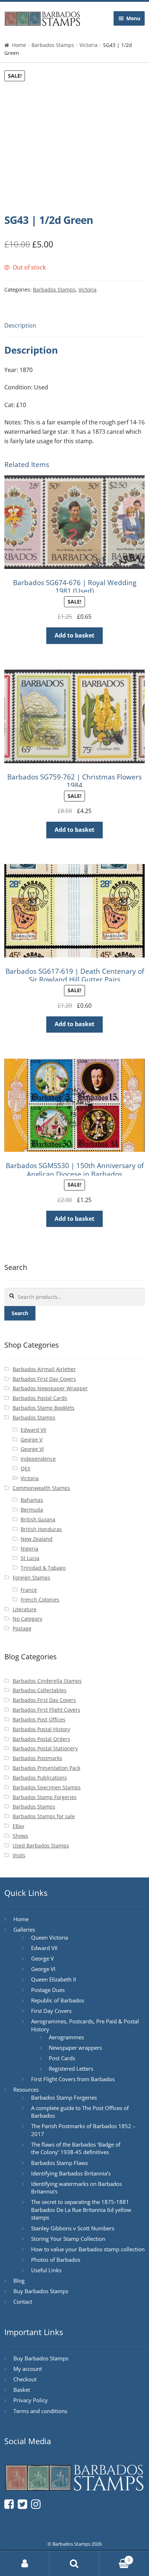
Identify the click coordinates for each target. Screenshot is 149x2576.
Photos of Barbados (56, 2260)
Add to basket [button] (74, 635)
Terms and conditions (40, 2411)
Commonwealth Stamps (41, 1488)
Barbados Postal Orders (41, 1739)
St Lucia (30, 1558)
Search (20, 1313)
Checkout (25, 2379)
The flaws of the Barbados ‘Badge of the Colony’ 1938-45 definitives (76, 2148)
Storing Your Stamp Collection (68, 2239)
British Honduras (41, 1529)
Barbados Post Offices (39, 1719)
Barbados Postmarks (37, 1758)
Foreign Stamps (31, 1577)
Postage (22, 1628)
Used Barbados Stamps (41, 1845)
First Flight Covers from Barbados (73, 2079)
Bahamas (32, 1500)
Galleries (24, 1929)
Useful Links (46, 2270)
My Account (25, 2564)
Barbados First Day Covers (44, 1379)
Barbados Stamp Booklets (44, 1408)
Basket (22, 2390)
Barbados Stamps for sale (44, 1816)
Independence (38, 1459)
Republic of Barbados (58, 2000)
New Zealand (37, 1539)
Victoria (89, 45)
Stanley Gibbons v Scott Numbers (73, 2228)
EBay (18, 1826)
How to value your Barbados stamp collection (88, 2249)
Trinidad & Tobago (43, 1568)
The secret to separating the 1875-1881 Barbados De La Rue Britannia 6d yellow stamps (81, 2210)
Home (19, 45)
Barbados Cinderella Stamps (47, 1681)
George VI (32, 1449)
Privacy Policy (31, 2400)
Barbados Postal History (41, 1729)
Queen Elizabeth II (54, 1979)
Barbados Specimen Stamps (47, 1787)
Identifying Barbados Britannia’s (71, 2173)
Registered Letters (71, 2069)
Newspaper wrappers (75, 2048)
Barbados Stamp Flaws (59, 2163)
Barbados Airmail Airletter (44, 1369)
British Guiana (38, 1519)
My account (28, 2369)
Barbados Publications (40, 1778)
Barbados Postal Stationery (45, 1748)
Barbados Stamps (53, 45)
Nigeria (29, 1549)
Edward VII (33, 1430)
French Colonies (40, 1600)
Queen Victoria (50, 1937)
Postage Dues (48, 1990)
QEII (25, 1468)
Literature (25, 1609)
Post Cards (62, 2058)
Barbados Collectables (40, 1690)
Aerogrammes (66, 2037)
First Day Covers (51, 2011)
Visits (19, 1855)
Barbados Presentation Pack (46, 1768)
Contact (23, 2301)
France (29, 1590)
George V (31, 1440)
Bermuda (32, 1510)
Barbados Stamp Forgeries (45, 1797)
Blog (19, 2281)
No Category (27, 1619)
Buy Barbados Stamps (41, 2291)
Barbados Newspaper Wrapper (50, 1388)
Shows (20, 1836)
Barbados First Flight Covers (46, 1710)
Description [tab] (20, 325)
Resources (26, 2089)
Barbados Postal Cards (40, 1398)
